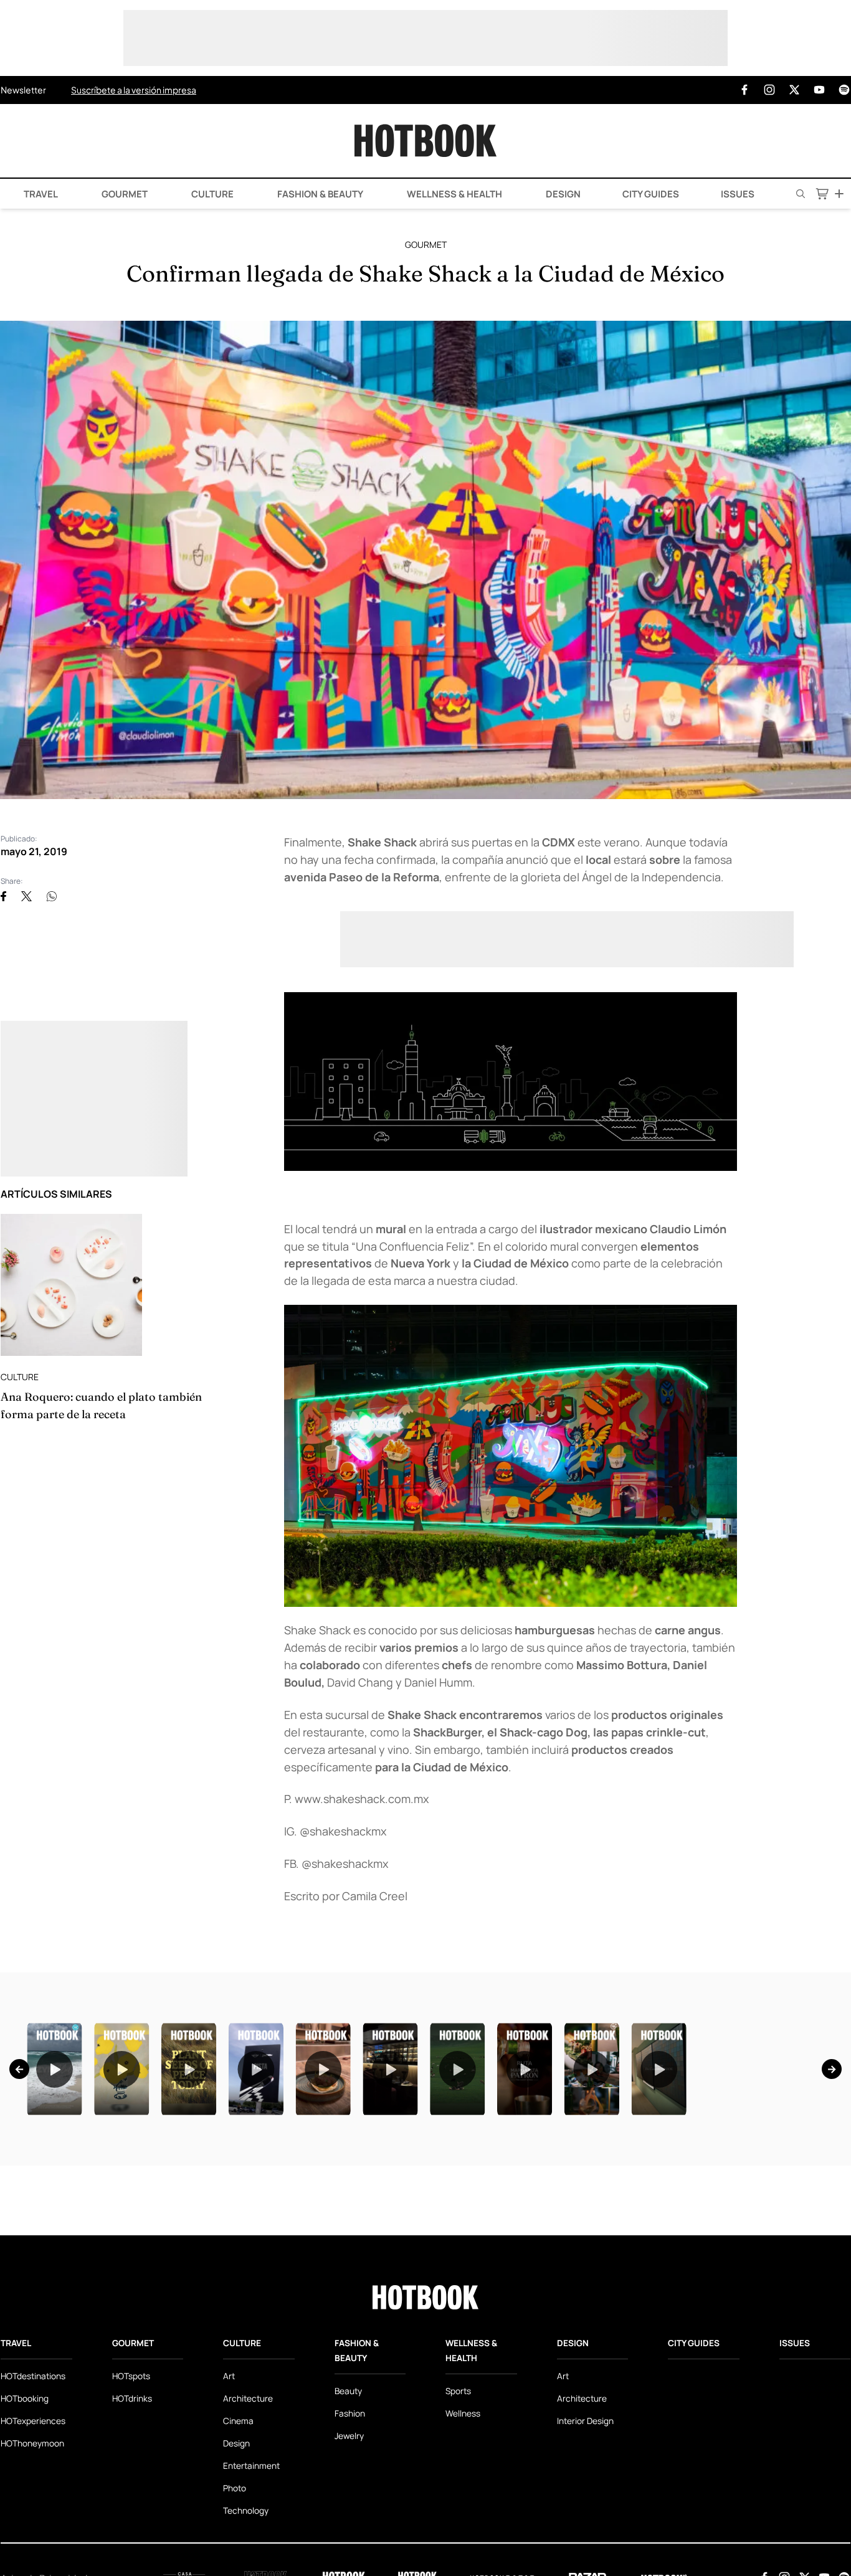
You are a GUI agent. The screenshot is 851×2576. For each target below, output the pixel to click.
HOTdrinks (132, 2554)
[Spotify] (844, 90)
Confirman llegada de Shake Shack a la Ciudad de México (425, 273)
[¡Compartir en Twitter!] (26, 896)
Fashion (350, 2569)
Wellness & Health (454, 194)
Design (562, 194)
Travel (40, 194)
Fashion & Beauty (319, 194)
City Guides (651, 194)
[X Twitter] (794, 90)
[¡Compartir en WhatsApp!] (52, 896)
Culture (212, 194)
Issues (738, 194)
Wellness (463, 2569)
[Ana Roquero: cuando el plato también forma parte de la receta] (71, 1285)
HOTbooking (25, 2554)
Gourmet (124, 194)
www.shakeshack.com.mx (362, 1799)
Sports (458, 2546)
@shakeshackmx (343, 1831)
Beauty (348, 2546)
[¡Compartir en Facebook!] (3, 896)
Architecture (248, 2554)
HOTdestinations (33, 2531)
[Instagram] (769, 90)
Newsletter (23, 90)
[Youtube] (819, 90)
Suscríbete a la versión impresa (134, 90)
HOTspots (131, 2531)
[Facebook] (744, 90)
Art (229, 2531)
